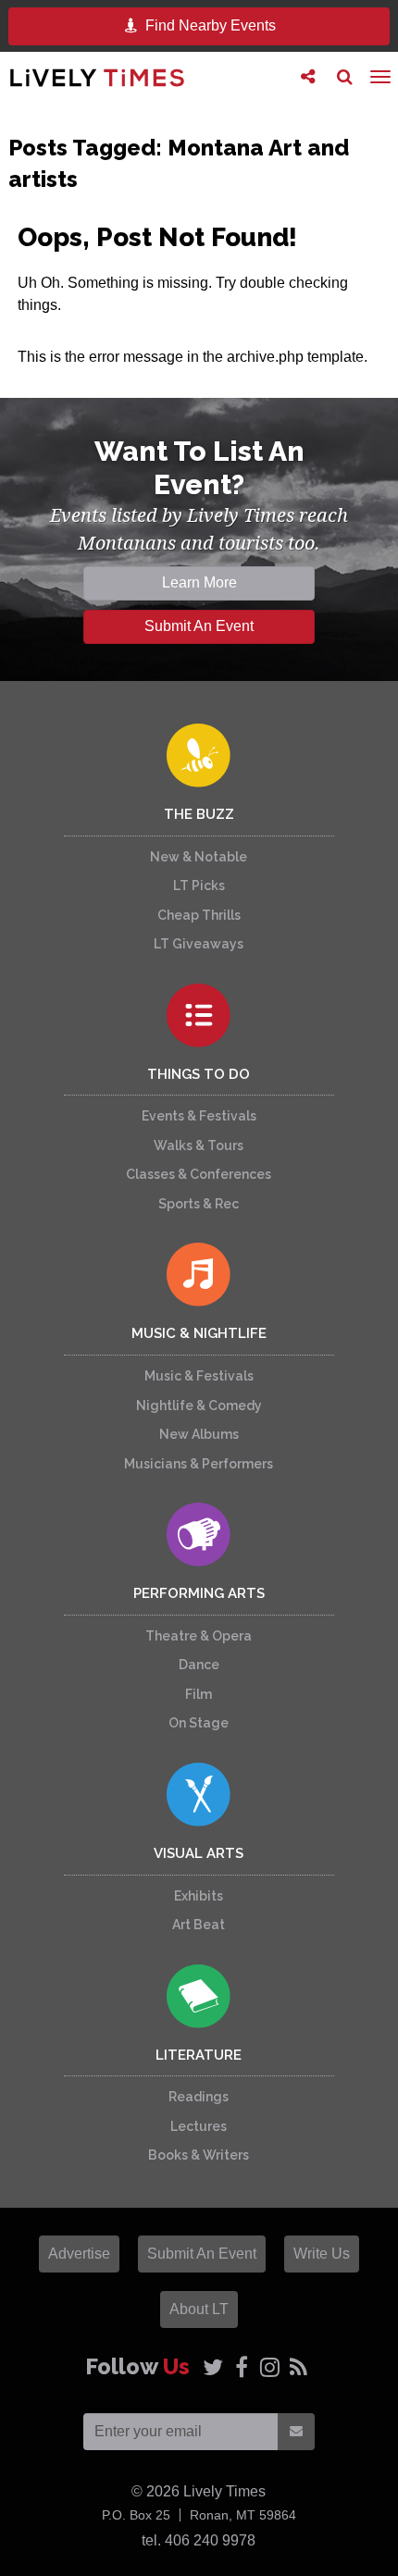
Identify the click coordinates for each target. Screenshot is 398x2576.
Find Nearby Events (209, 25)
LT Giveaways (199, 944)
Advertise (79, 2254)
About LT (199, 2309)
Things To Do (199, 1074)
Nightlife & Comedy (199, 1406)
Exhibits (199, 1896)
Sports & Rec (199, 1204)
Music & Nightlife (199, 1333)
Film (199, 1694)
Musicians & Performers (199, 1464)
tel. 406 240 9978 (199, 2540)
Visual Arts (199, 1853)
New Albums (199, 1434)
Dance (199, 1665)
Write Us (322, 2254)
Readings (199, 2097)
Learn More (199, 582)
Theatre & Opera (199, 1636)
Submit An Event (199, 626)
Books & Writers (199, 2155)
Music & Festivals (199, 1376)
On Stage (199, 1723)
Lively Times (97, 77)
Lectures (199, 2126)
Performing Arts (199, 1593)
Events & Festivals (199, 1116)
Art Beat (199, 1925)
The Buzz (199, 814)
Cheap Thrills (199, 915)
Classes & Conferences (199, 1174)
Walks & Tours (199, 1146)
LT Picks (199, 885)
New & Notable (199, 857)
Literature (199, 2055)
